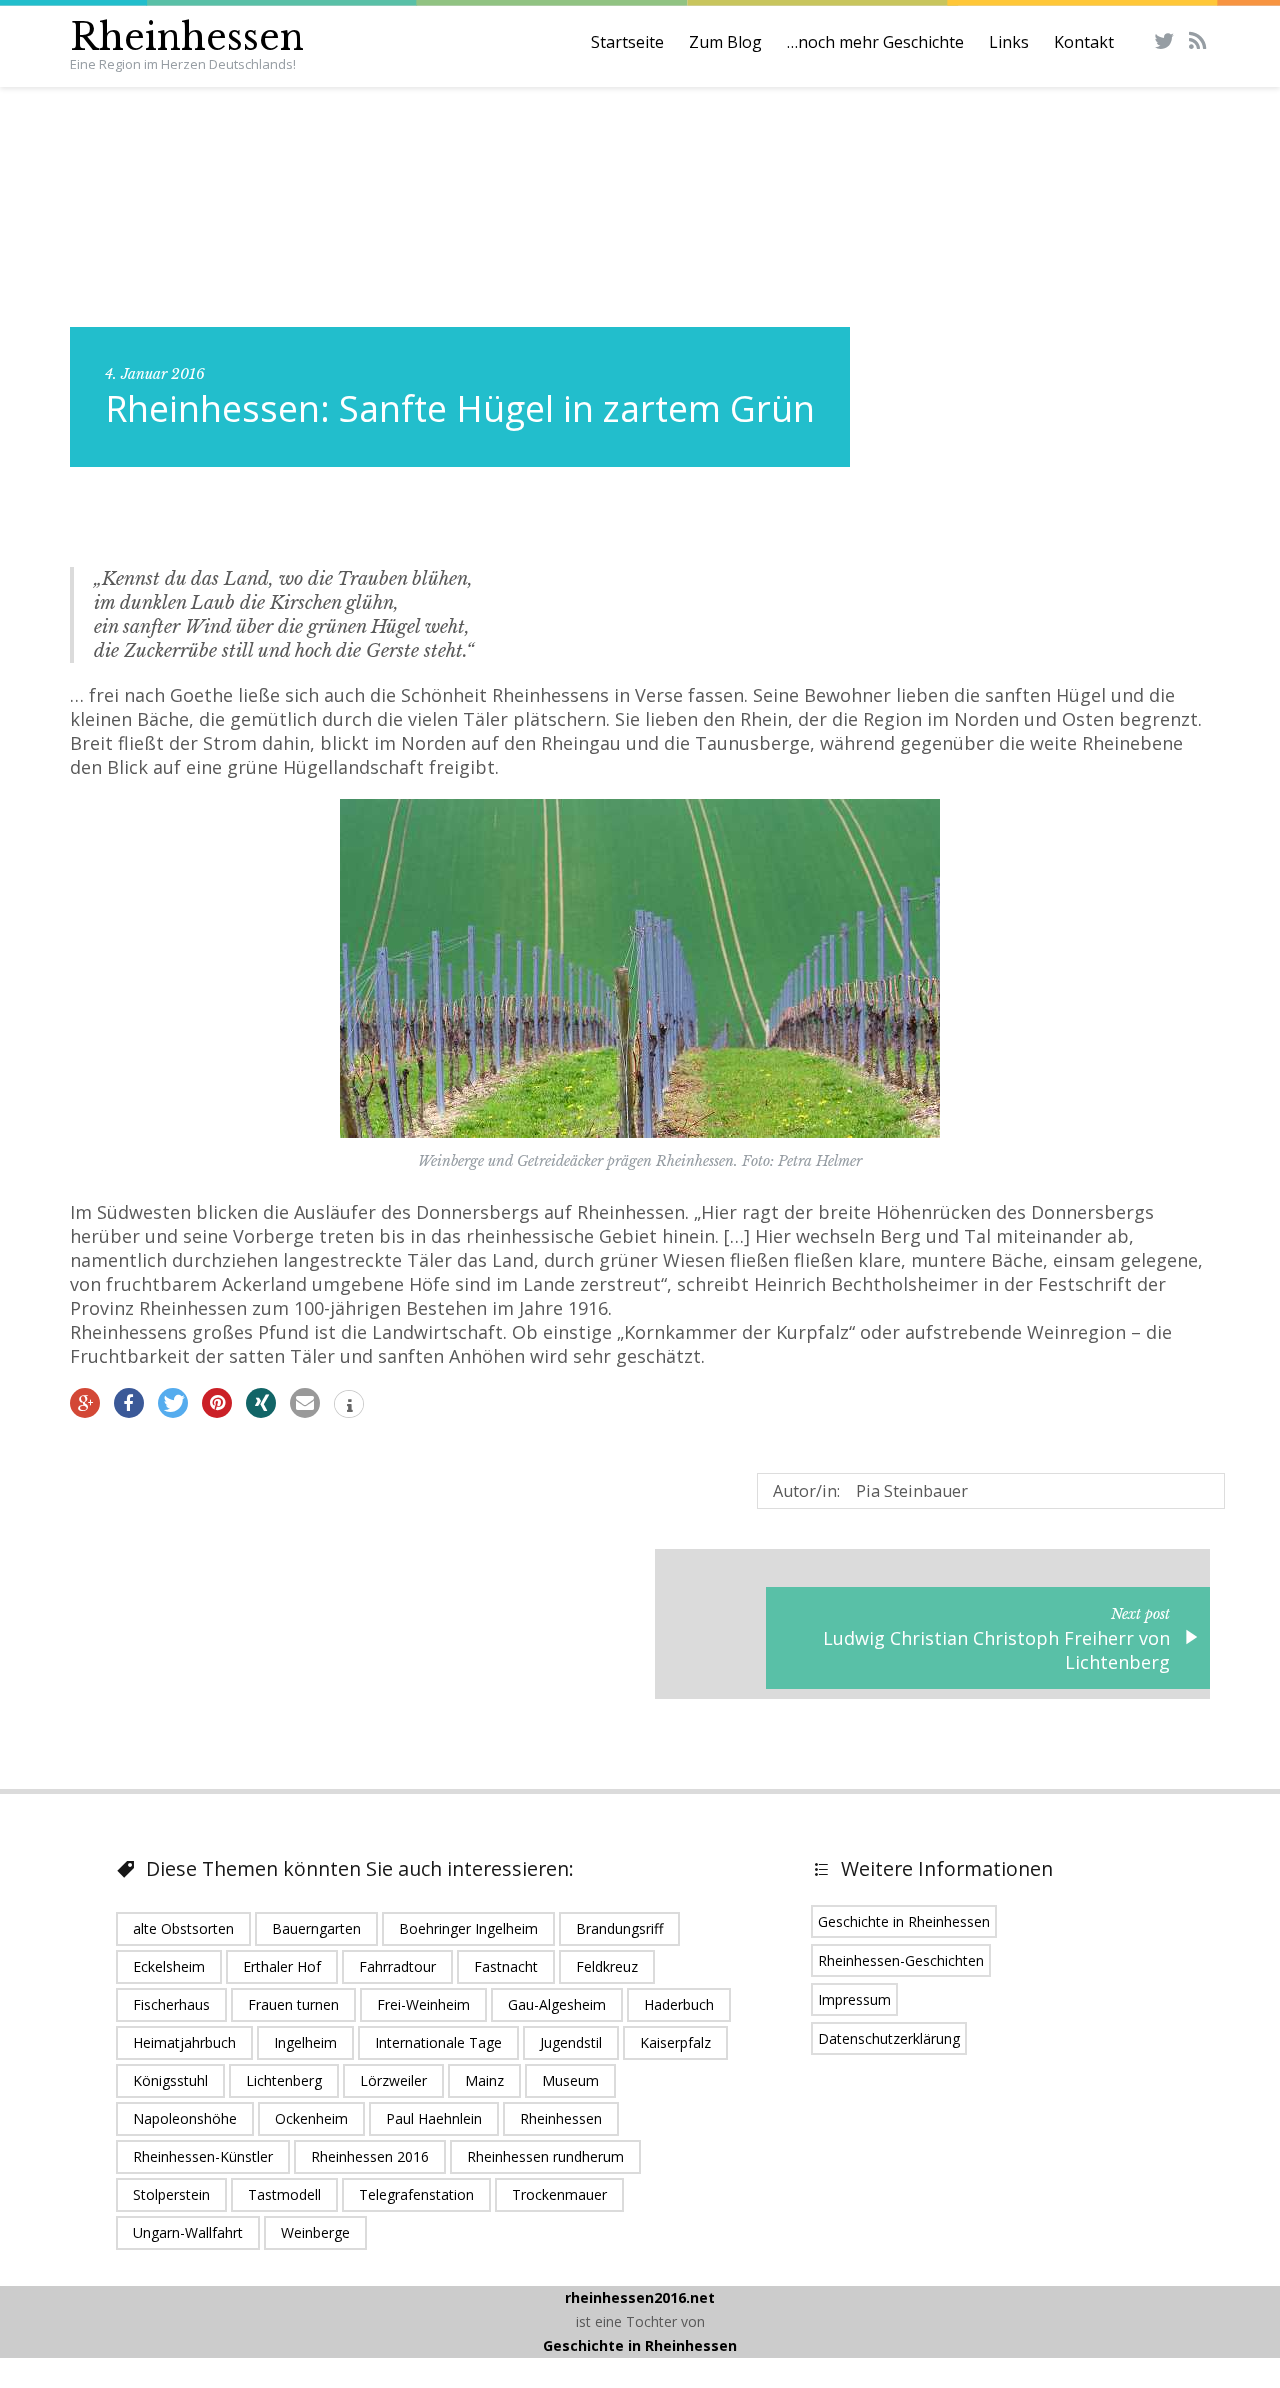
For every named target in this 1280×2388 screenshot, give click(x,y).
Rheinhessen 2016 (370, 2156)
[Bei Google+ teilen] (85, 1403)
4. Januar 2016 (155, 374)
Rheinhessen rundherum (545, 2156)
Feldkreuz (607, 1966)
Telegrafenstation (416, 2194)
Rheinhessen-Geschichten (901, 1960)
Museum (570, 2080)
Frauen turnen (293, 2004)
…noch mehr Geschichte (875, 42)
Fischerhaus (171, 2004)
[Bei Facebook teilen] (129, 1403)
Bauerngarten (316, 1928)
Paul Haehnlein (434, 2118)
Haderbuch (679, 2004)
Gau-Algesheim (557, 2004)
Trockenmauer (559, 2194)
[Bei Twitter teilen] (173, 1403)
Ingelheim (305, 2042)
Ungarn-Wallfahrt (188, 2232)
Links (1009, 42)
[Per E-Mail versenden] (305, 1403)
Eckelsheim (169, 1966)
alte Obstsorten (183, 1928)
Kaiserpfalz (675, 2042)
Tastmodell (284, 2194)
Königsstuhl (170, 2080)
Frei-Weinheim (423, 2004)
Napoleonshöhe (185, 2118)
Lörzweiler (393, 2080)
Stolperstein (171, 2194)
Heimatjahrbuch (184, 2042)
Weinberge (315, 2232)
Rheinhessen (187, 37)
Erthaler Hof (282, 1966)
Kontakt (1084, 42)
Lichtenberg (284, 2080)
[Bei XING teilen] (261, 1403)
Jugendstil (571, 2042)
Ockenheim (311, 2118)
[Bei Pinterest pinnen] (217, 1403)
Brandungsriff (619, 1928)
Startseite (627, 42)
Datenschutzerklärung (889, 2038)
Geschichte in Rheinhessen (904, 1921)
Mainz (484, 2080)
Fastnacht (506, 1966)
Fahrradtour (397, 1966)
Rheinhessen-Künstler (203, 2156)
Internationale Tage (438, 2042)
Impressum (854, 1999)
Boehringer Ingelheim (468, 1928)
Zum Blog (725, 42)
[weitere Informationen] (349, 1406)
